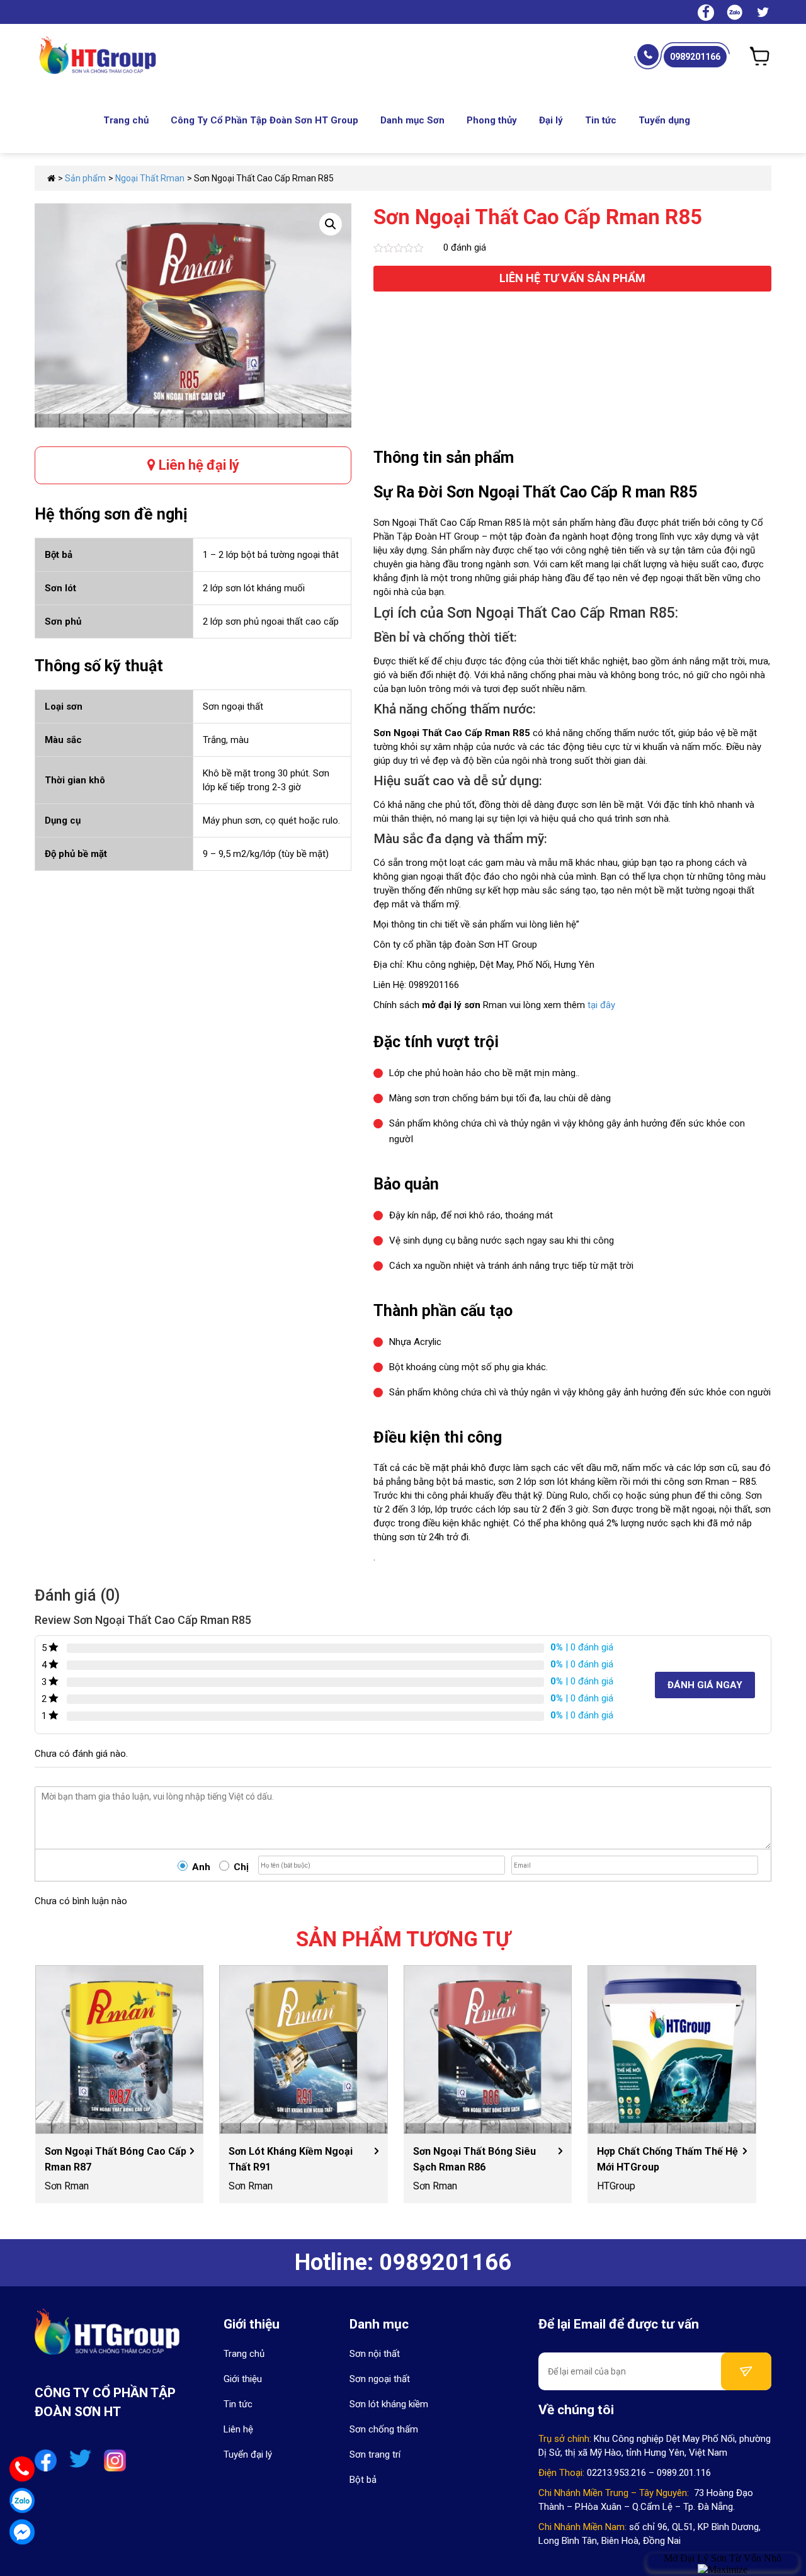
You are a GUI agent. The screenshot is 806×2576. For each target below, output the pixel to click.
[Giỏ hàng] (760, 56)
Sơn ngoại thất (380, 2379)
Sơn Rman (67, 2186)
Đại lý (551, 120)
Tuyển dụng (664, 120)
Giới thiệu (243, 2379)
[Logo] (107, 2339)
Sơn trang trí (375, 2454)
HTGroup (616, 2186)
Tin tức (601, 120)
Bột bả (363, 2480)
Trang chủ (126, 120)
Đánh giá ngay (705, 1685)
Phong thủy (492, 120)
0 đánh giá (465, 247)
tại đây (601, 1005)
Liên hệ (238, 2429)
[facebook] (706, 14)
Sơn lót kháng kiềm (389, 2404)
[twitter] (763, 14)
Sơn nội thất (375, 2354)
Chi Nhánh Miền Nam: (582, 2527)
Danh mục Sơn (412, 120)
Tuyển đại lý (248, 2454)
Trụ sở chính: (565, 2439)
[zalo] (735, 11)
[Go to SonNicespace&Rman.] (51, 178)
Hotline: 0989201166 (403, 2262)
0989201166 (695, 57)
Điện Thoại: (561, 2473)
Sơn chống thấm (384, 2429)
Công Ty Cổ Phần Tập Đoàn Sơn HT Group (264, 120)
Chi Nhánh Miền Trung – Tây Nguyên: (614, 2493)
